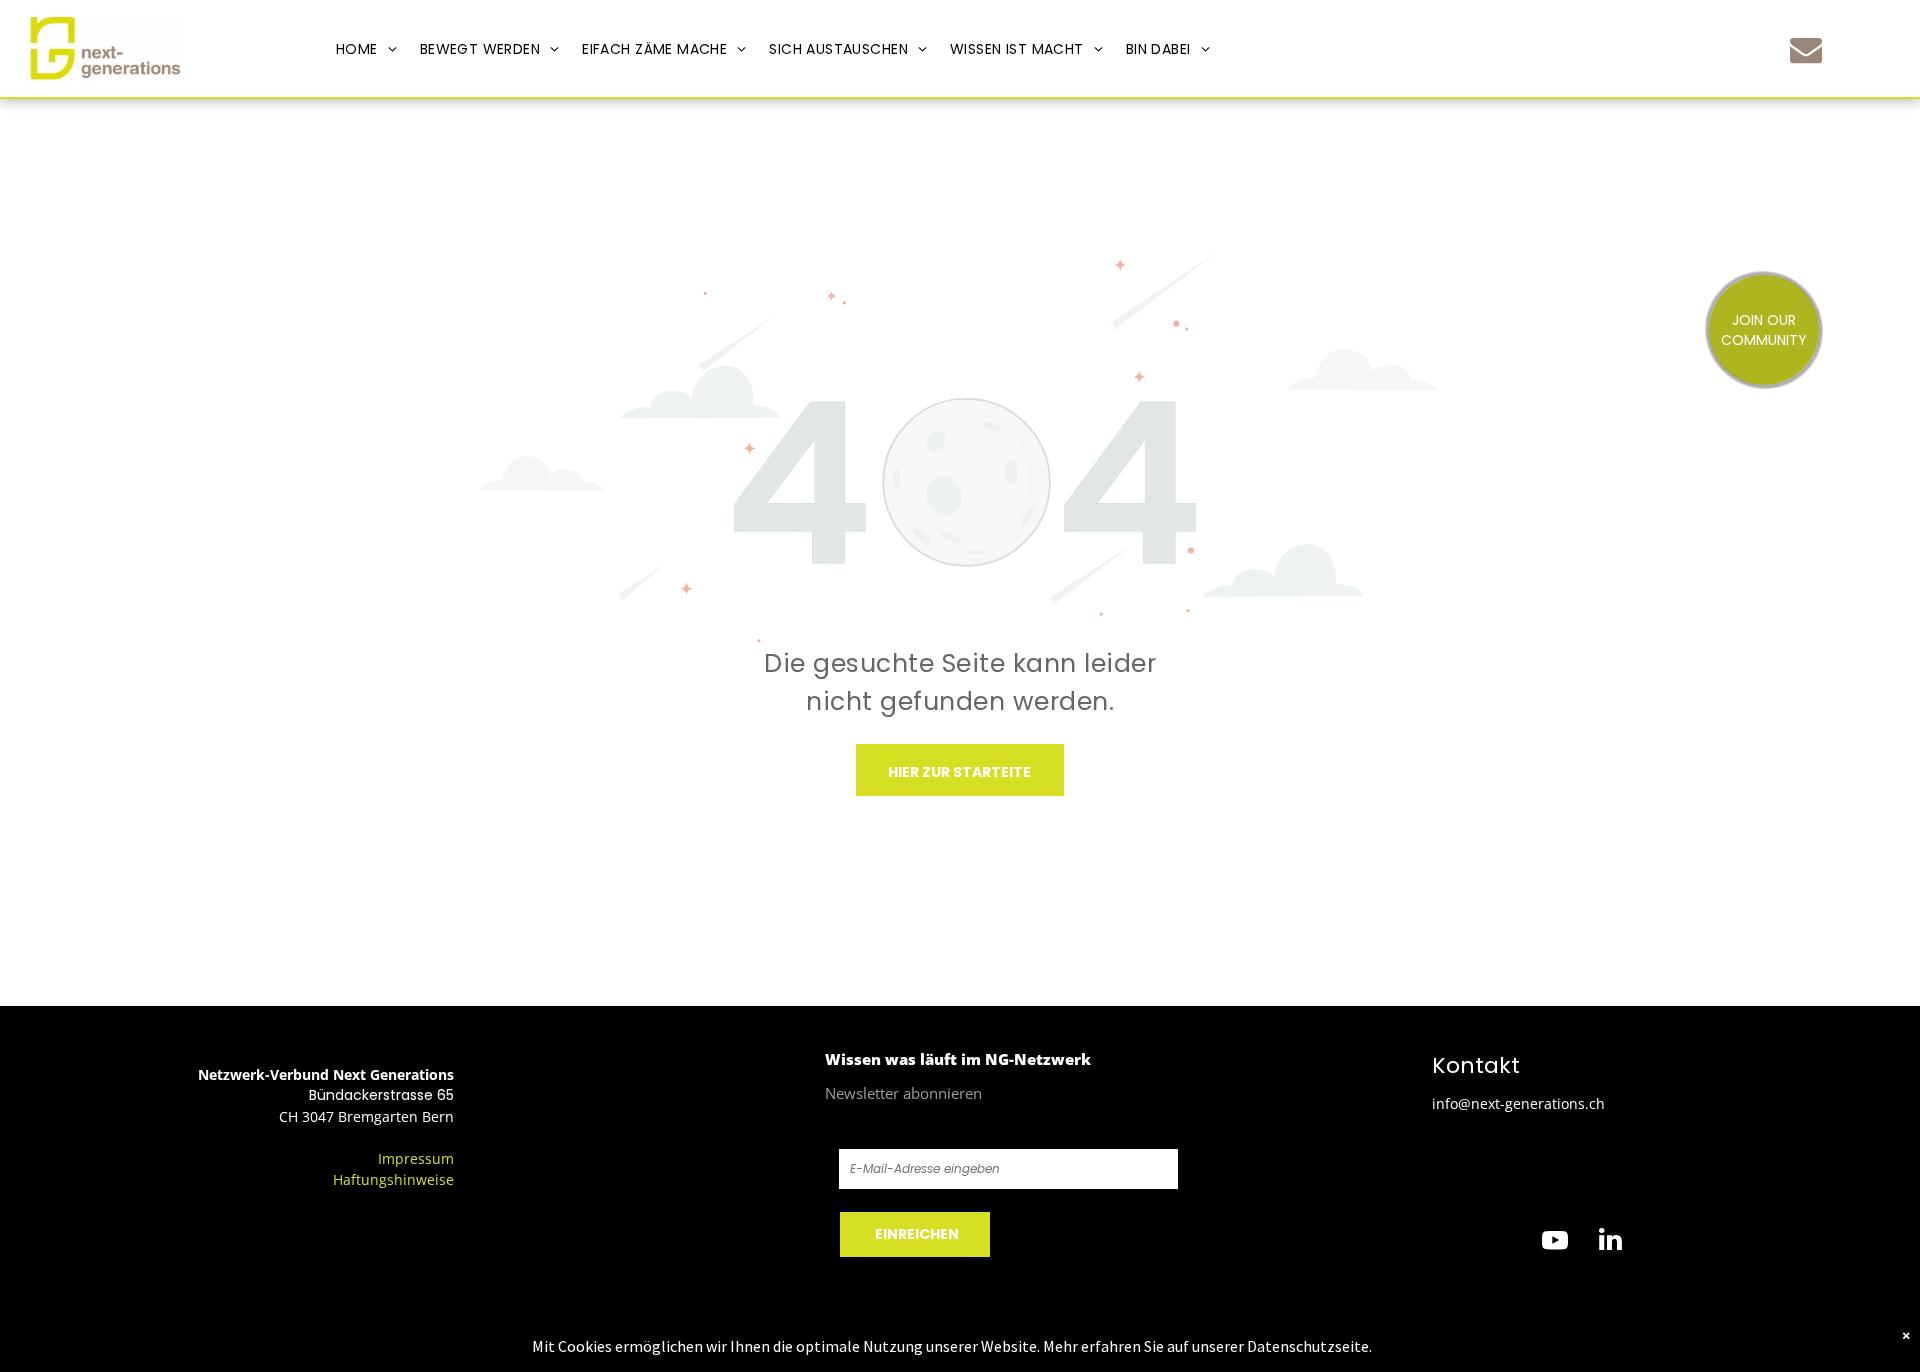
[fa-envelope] (1806, 61)
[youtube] (1555, 1242)
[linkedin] (1610, 1242)
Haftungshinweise (393, 1179)
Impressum (416, 1158)
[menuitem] (367, 49)
